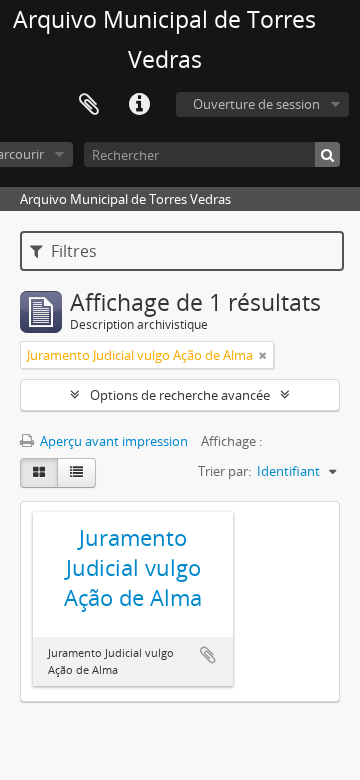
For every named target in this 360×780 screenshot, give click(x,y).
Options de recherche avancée (180, 395)
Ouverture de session (256, 104)
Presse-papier (89, 105)
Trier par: (224, 471)
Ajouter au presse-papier (208, 655)
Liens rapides (139, 105)
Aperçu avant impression (112, 441)
